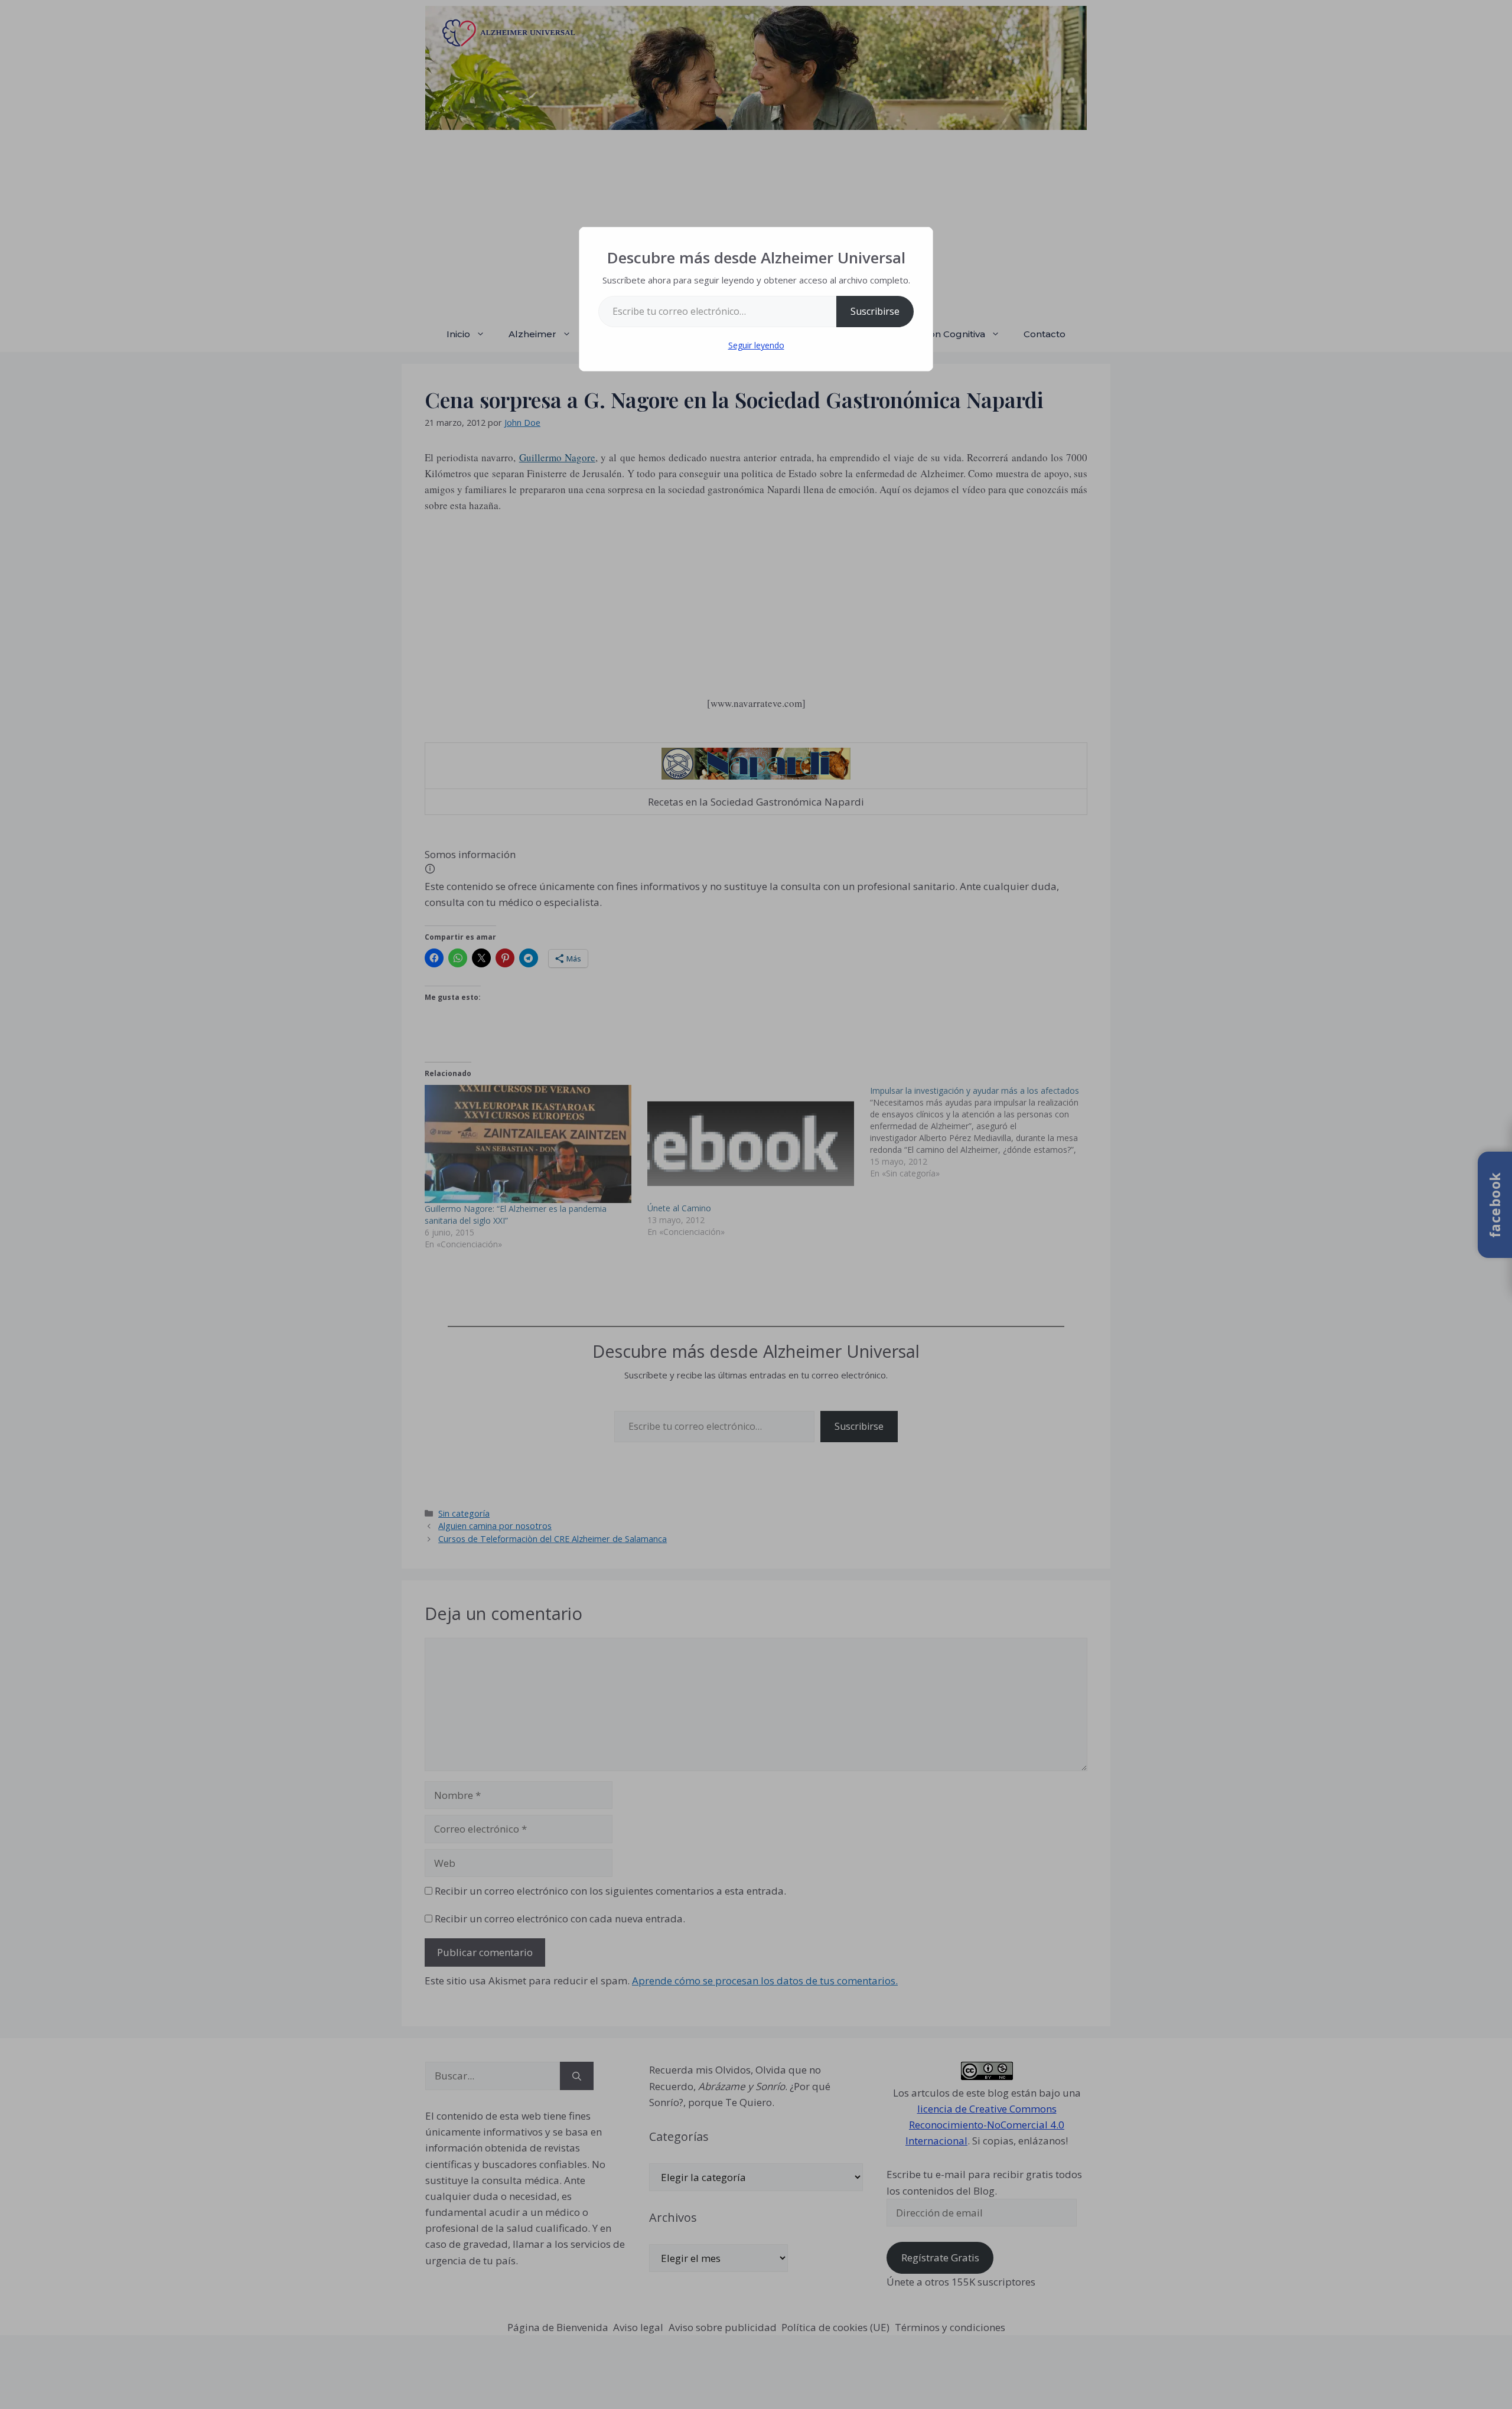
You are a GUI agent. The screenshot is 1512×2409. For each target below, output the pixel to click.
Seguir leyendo (756, 345)
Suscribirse (875, 311)
